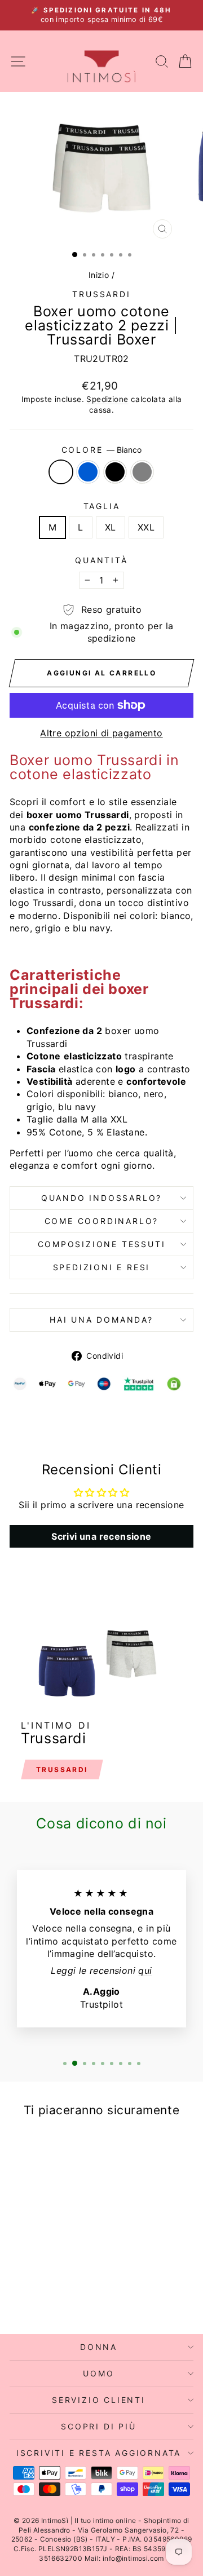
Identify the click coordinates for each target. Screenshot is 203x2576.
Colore (102, 450)
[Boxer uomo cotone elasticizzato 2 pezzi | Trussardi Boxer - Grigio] (64, 2296)
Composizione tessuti (102, 1244)
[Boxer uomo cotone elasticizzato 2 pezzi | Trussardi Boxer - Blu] (38, 2296)
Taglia (102, 506)
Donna (99, 2347)
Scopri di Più (98, 2426)
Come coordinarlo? (102, 1221)
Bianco (61, 472)
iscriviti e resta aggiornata (99, 2453)
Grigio (142, 472)
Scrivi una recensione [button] (101, 1536)
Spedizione (107, 399)
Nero (115, 472)
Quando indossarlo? (101, 1198)
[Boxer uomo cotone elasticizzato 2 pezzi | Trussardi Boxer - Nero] (51, 2296)
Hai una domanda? (101, 1320)
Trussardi (101, 294)
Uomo (98, 2373)
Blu (88, 472)
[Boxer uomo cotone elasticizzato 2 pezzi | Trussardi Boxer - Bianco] (25, 2296)
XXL (146, 527)
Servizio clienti (99, 2400)
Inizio (99, 275)
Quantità (101, 560)
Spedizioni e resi (102, 1267)
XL (111, 527)
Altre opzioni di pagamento (101, 733)
